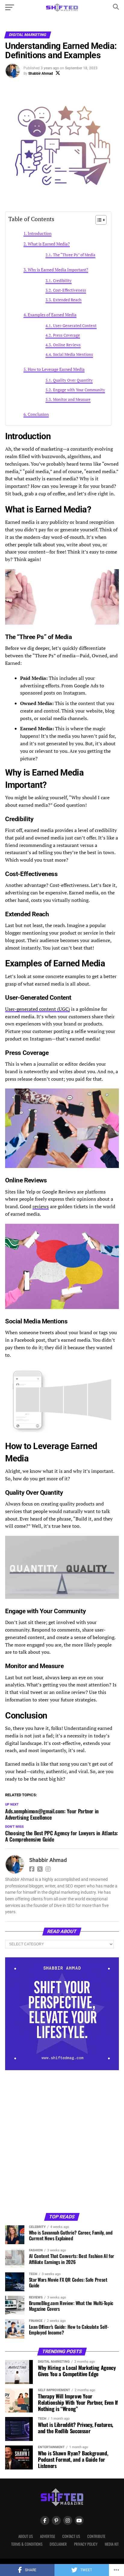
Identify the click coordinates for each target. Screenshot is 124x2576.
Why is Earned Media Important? (58, 270)
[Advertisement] (62, 2141)
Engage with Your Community (79, 390)
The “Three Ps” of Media (74, 255)
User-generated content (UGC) (37, 1009)
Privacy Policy (86, 2544)
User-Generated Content (75, 326)
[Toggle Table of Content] (98, 220)
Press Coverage (67, 335)
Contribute (96, 2536)
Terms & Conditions (27, 2544)
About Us (26, 2536)
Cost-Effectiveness (70, 290)
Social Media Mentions (73, 354)
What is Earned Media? (49, 244)
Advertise (48, 2536)
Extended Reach (67, 300)
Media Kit (112, 2544)
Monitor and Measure (72, 399)
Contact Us (71, 2536)
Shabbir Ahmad (41, 74)
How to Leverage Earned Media (56, 369)
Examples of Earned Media (52, 315)
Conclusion (38, 414)
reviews (41, 1206)
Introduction (40, 233)
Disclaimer (58, 2544)
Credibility (62, 281)
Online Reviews (67, 345)
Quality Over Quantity (73, 380)
